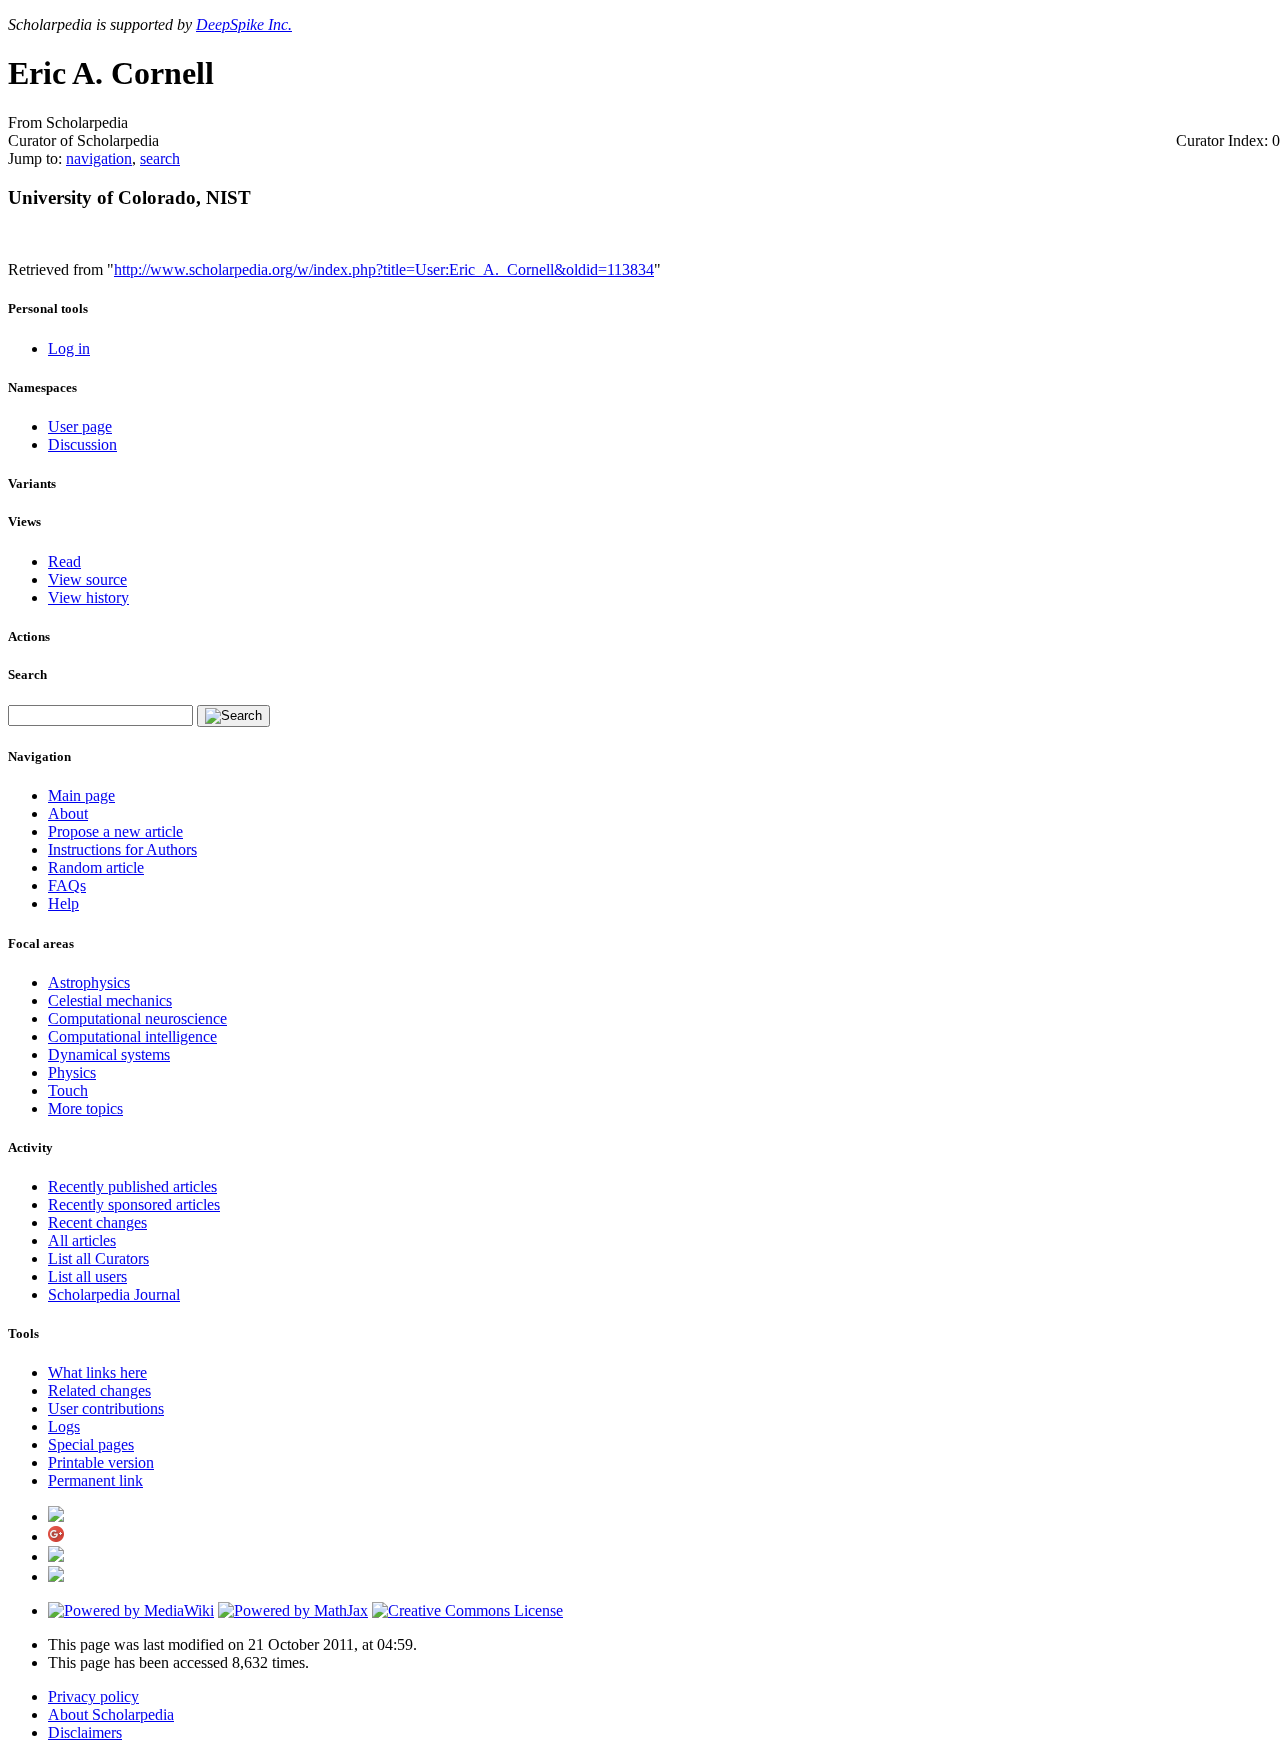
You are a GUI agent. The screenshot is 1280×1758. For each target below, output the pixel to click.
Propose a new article (115, 831)
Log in (69, 348)
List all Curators (98, 1258)
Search (27, 674)
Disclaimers (85, 1732)
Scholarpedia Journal (114, 1294)
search (160, 158)
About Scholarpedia (111, 1714)
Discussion (82, 444)
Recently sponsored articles (134, 1204)
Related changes (99, 1390)
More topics (85, 1108)
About (68, 813)
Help (63, 903)
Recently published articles (132, 1186)
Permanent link (95, 1480)
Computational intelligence (132, 1036)
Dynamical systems (109, 1054)
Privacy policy (93, 1696)
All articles (82, 1240)
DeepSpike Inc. (244, 24)
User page (80, 426)
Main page (81, 795)
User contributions (106, 1408)
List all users (87, 1276)
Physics (72, 1072)
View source (87, 579)
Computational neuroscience (137, 1018)
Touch (68, 1090)
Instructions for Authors (122, 849)
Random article (96, 867)
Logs (64, 1426)
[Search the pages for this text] (233, 716)
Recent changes (97, 1222)
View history (88, 597)
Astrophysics (89, 982)
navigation (99, 158)
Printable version (101, 1462)
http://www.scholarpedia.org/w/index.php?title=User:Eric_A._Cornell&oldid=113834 (384, 269)
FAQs (67, 885)
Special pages (91, 1444)
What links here (97, 1372)
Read (64, 561)
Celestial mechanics (110, 1000)
